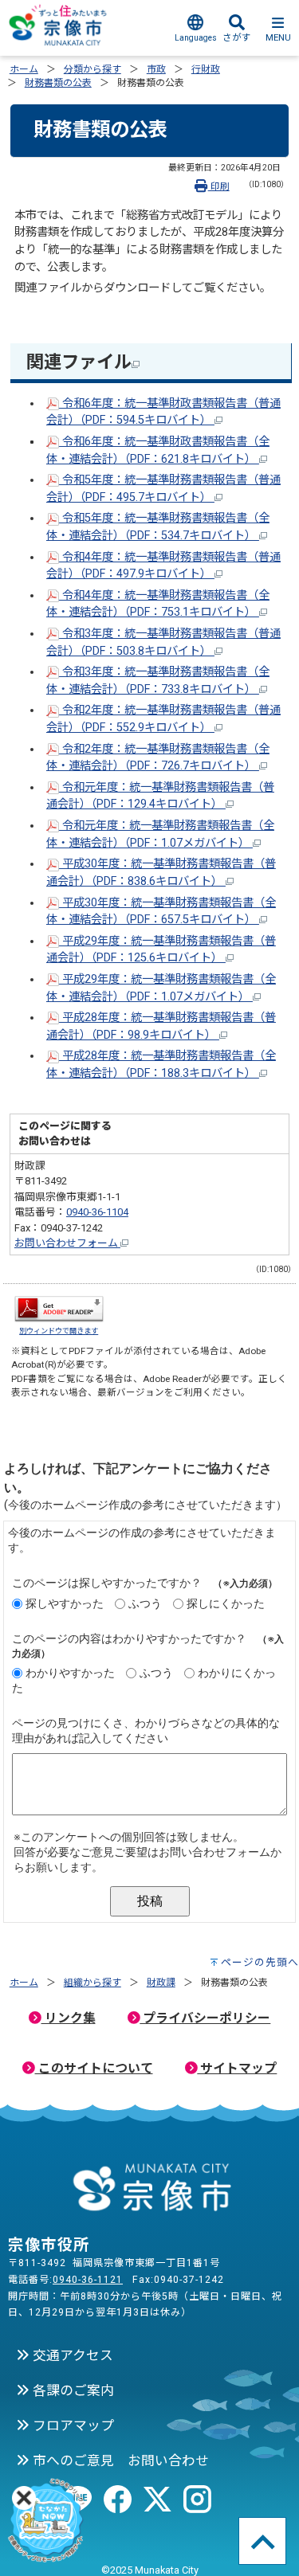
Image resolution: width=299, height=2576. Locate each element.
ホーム (24, 69)
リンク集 (69, 2018)
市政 (156, 69)
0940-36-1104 (97, 1212)
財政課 (161, 1983)
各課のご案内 (72, 2390)
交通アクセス (71, 2355)
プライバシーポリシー (205, 2018)
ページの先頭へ (260, 1962)
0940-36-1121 (88, 2280)
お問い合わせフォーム (67, 1243)
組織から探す (92, 1983)
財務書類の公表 (58, 83)
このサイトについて (94, 2068)
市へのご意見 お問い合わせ (119, 2461)
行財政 (206, 69)
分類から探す (92, 69)
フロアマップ (72, 2425)
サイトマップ (237, 2068)
